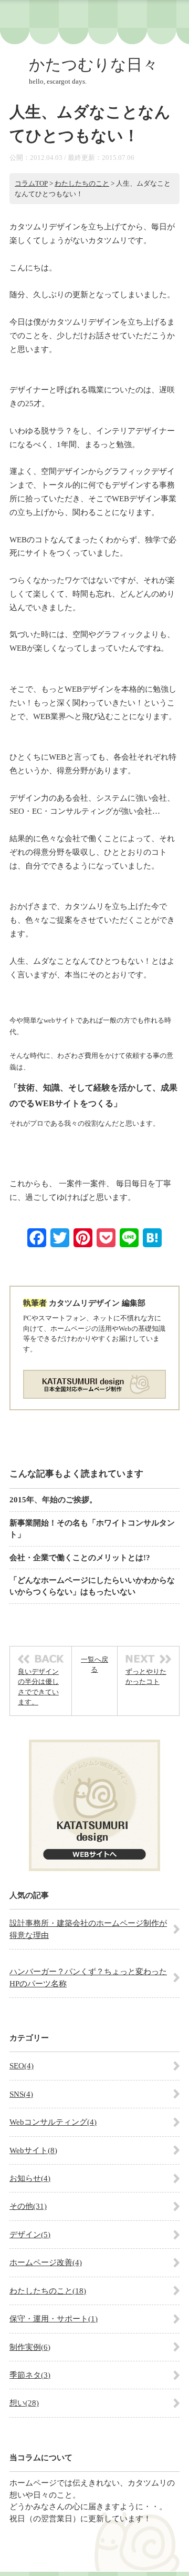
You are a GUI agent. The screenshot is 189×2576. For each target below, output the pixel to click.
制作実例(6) (30, 2347)
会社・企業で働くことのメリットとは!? (80, 1558)
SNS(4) (21, 2094)
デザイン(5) (30, 2235)
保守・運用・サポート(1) (54, 2319)
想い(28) (24, 2403)
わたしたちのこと (82, 183)
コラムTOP (31, 183)
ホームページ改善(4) (46, 2262)
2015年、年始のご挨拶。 (53, 1500)
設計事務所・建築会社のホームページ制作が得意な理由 (88, 1929)
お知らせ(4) (30, 2178)
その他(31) (28, 2206)
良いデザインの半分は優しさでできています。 (38, 1687)
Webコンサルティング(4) (53, 2122)
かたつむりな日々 (93, 64)
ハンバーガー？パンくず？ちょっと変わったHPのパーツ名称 (88, 1977)
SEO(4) (22, 2066)
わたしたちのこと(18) (48, 2291)
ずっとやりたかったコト (146, 1677)
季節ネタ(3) (30, 2375)
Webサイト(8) (33, 2150)
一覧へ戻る (94, 1665)
